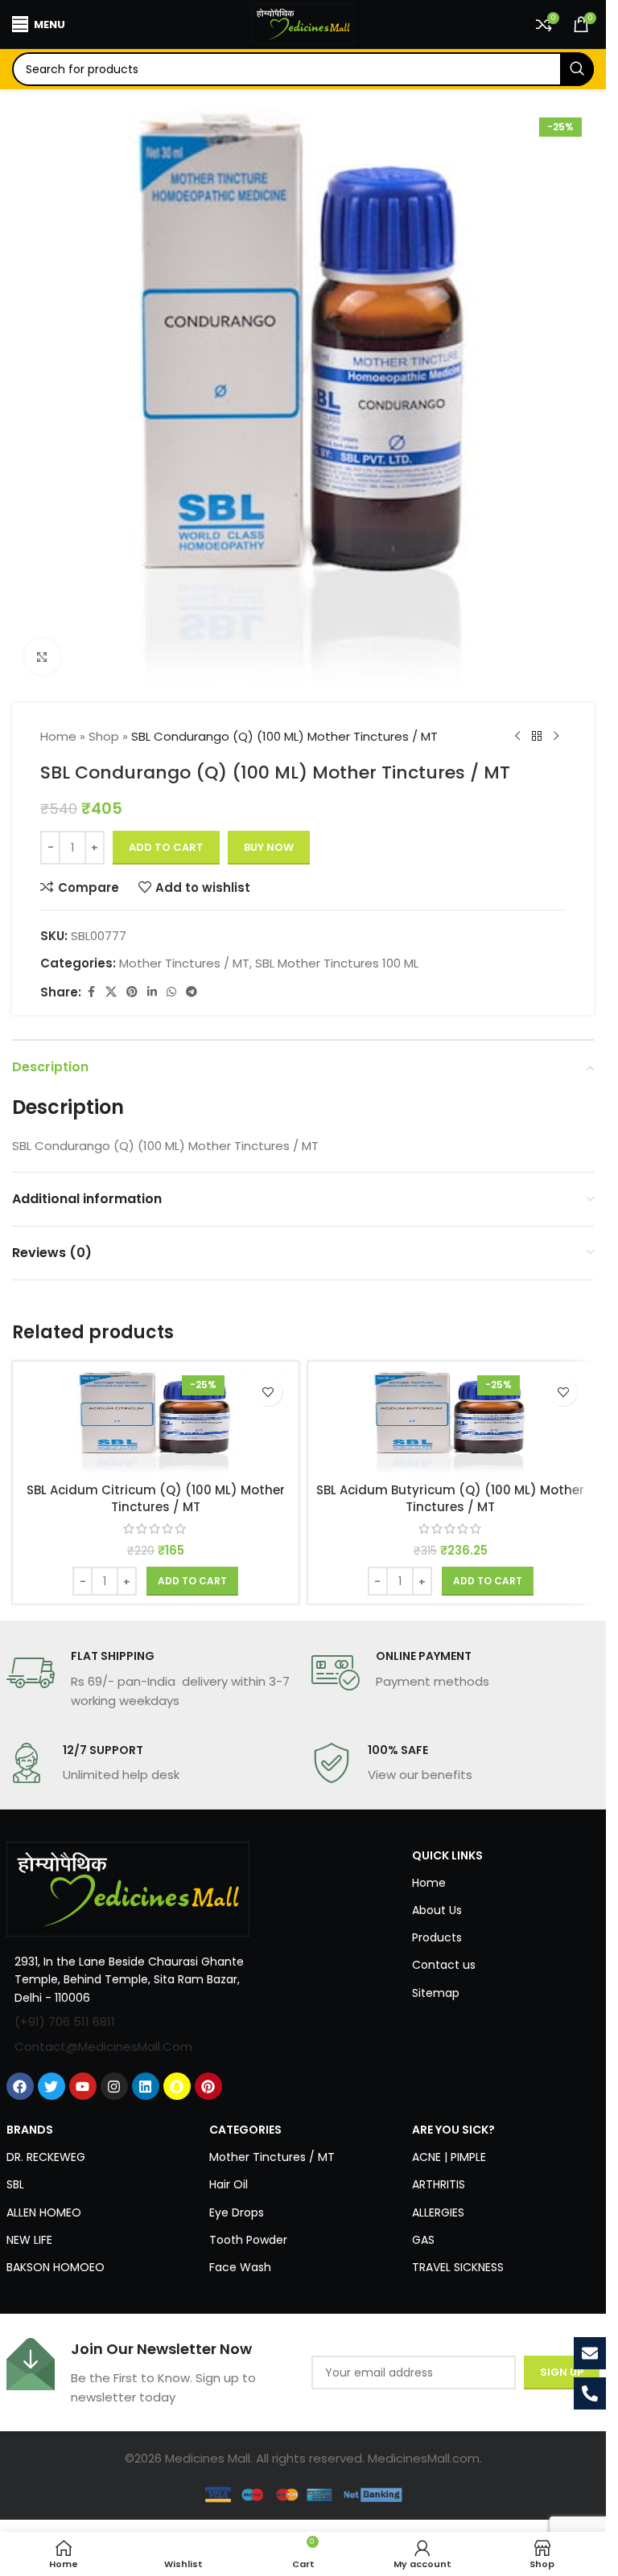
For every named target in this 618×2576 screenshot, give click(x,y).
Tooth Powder (248, 2240)
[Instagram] (114, 2086)
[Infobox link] (151, 1679)
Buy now (269, 847)
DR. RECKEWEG (46, 2157)
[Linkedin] (146, 2086)
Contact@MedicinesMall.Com (103, 2046)
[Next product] (556, 737)
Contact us (444, 1965)
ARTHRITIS (439, 2184)
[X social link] (111, 992)
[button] (192, 1581)
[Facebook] (20, 2086)
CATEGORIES (245, 2130)
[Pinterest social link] (132, 992)
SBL (15, 2184)
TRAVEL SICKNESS (458, 2267)
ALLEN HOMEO (44, 2212)
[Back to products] (537, 737)
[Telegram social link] (192, 992)
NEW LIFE (29, 2240)
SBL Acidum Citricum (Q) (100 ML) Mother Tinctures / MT (156, 1498)
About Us (437, 1910)
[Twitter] (51, 2086)
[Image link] (128, 1888)
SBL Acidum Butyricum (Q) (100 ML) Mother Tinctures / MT (450, 1498)
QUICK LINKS (447, 1855)
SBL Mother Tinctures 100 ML (337, 963)
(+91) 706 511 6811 (65, 2021)
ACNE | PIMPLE (449, 2157)
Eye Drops (237, 2212)
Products (437, 1937)
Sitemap (436, 1993)
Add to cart (166, 847)
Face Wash (240, 2267)
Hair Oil (229, 2184)
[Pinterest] (208, 2086)
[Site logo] (303, 23)
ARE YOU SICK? (453, 2130)
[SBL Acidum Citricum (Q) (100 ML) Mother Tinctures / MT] (156, 1422)
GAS (423, 2240)
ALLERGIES (438, 2212)
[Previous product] (517, 737)
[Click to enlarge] (42, 657)
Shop (104, 736)
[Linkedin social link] (152, 992)
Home (58, 736)
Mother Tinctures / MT (184, 963)
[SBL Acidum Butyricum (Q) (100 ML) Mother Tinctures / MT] (451, 1422)
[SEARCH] (577, 69)
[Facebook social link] (91, 992)
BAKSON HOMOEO (56, 2267)
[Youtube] (83, 2086)
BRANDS (30, 2130)
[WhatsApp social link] (171, 992)
